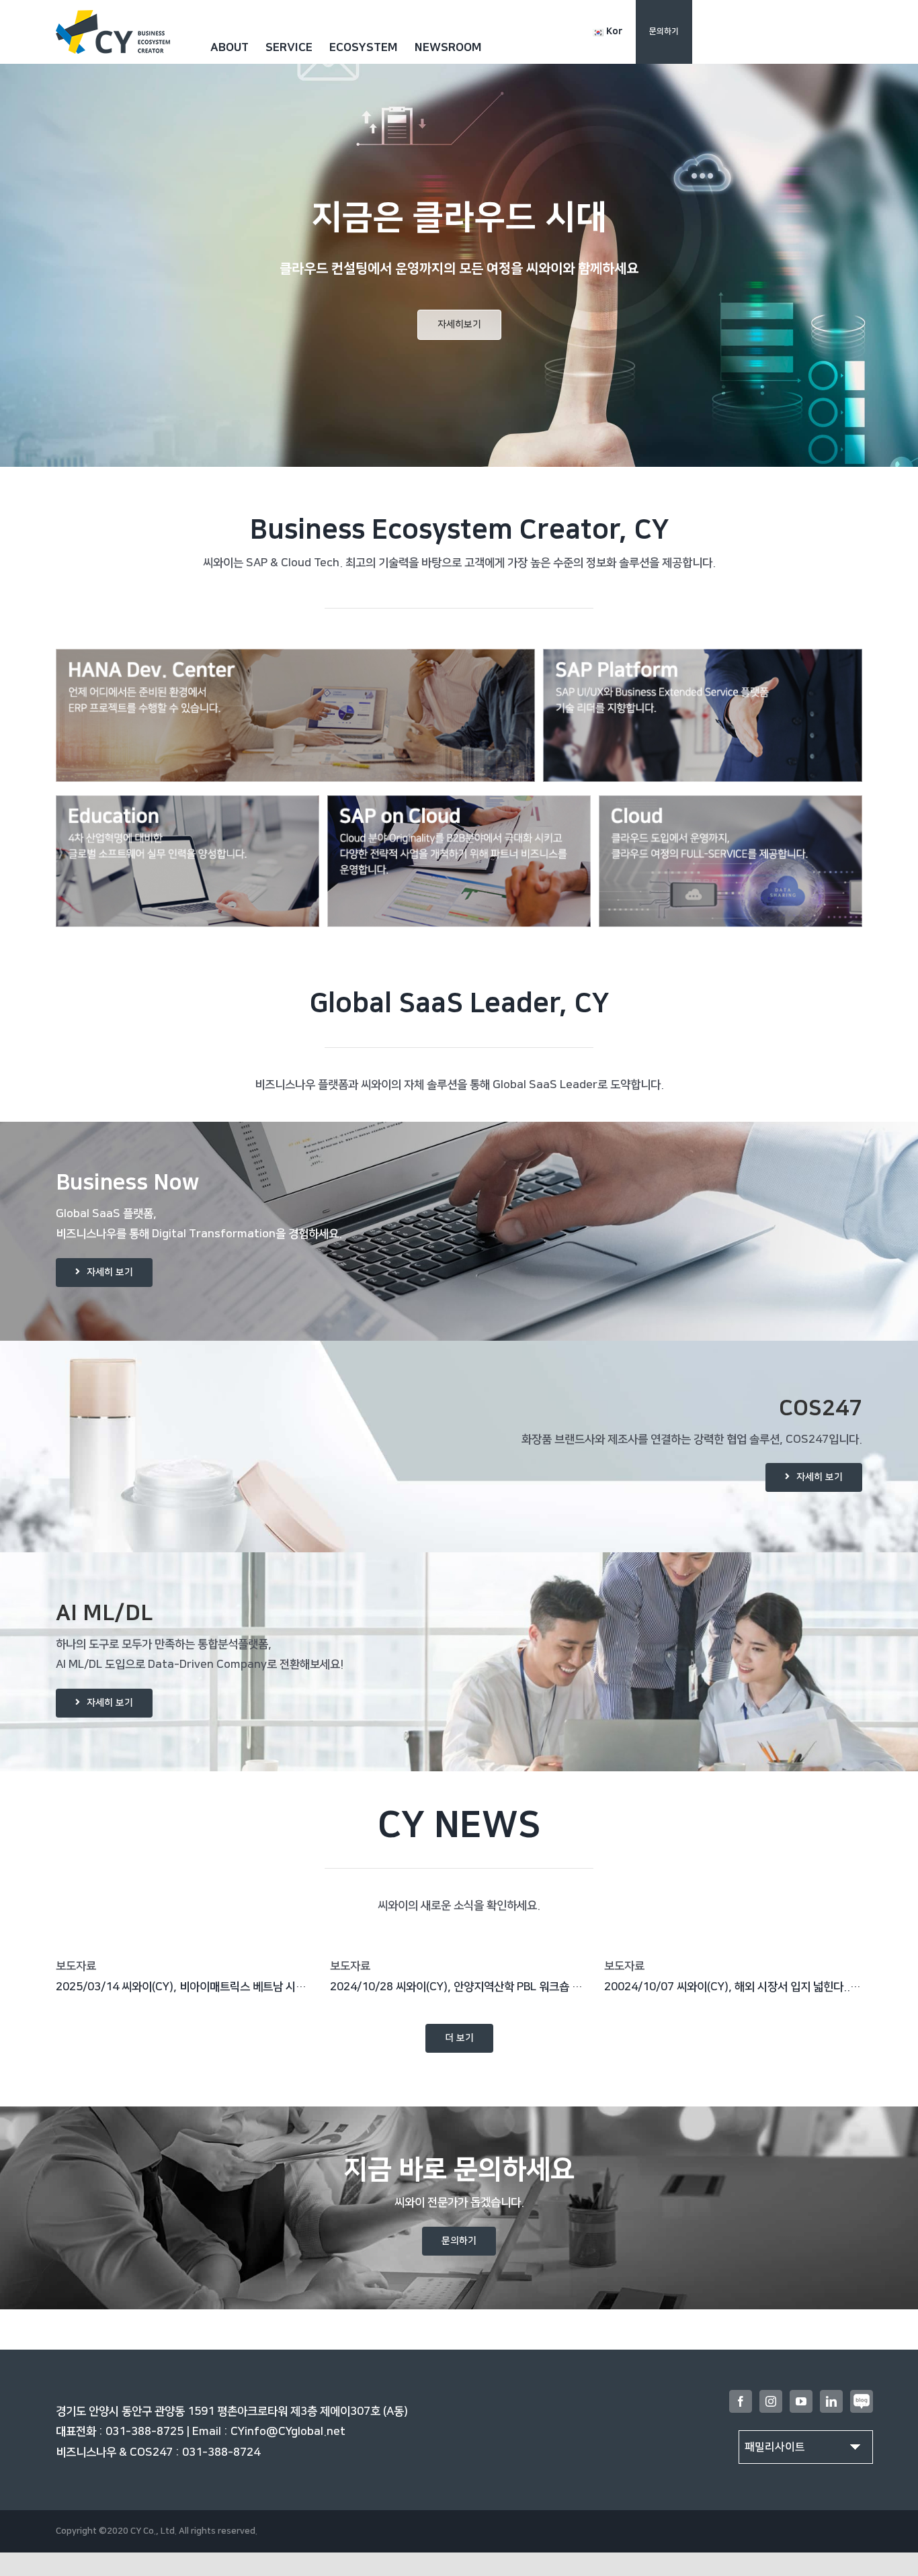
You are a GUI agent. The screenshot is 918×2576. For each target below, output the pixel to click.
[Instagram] (771, 2401)
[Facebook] (741, 2401)
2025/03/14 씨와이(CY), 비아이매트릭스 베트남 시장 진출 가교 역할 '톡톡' (229, 1987)
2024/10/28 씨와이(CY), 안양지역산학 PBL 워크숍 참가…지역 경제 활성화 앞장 (516, 1987)
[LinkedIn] (831, 2401)
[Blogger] (862, 2401)
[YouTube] (801, 2401)
